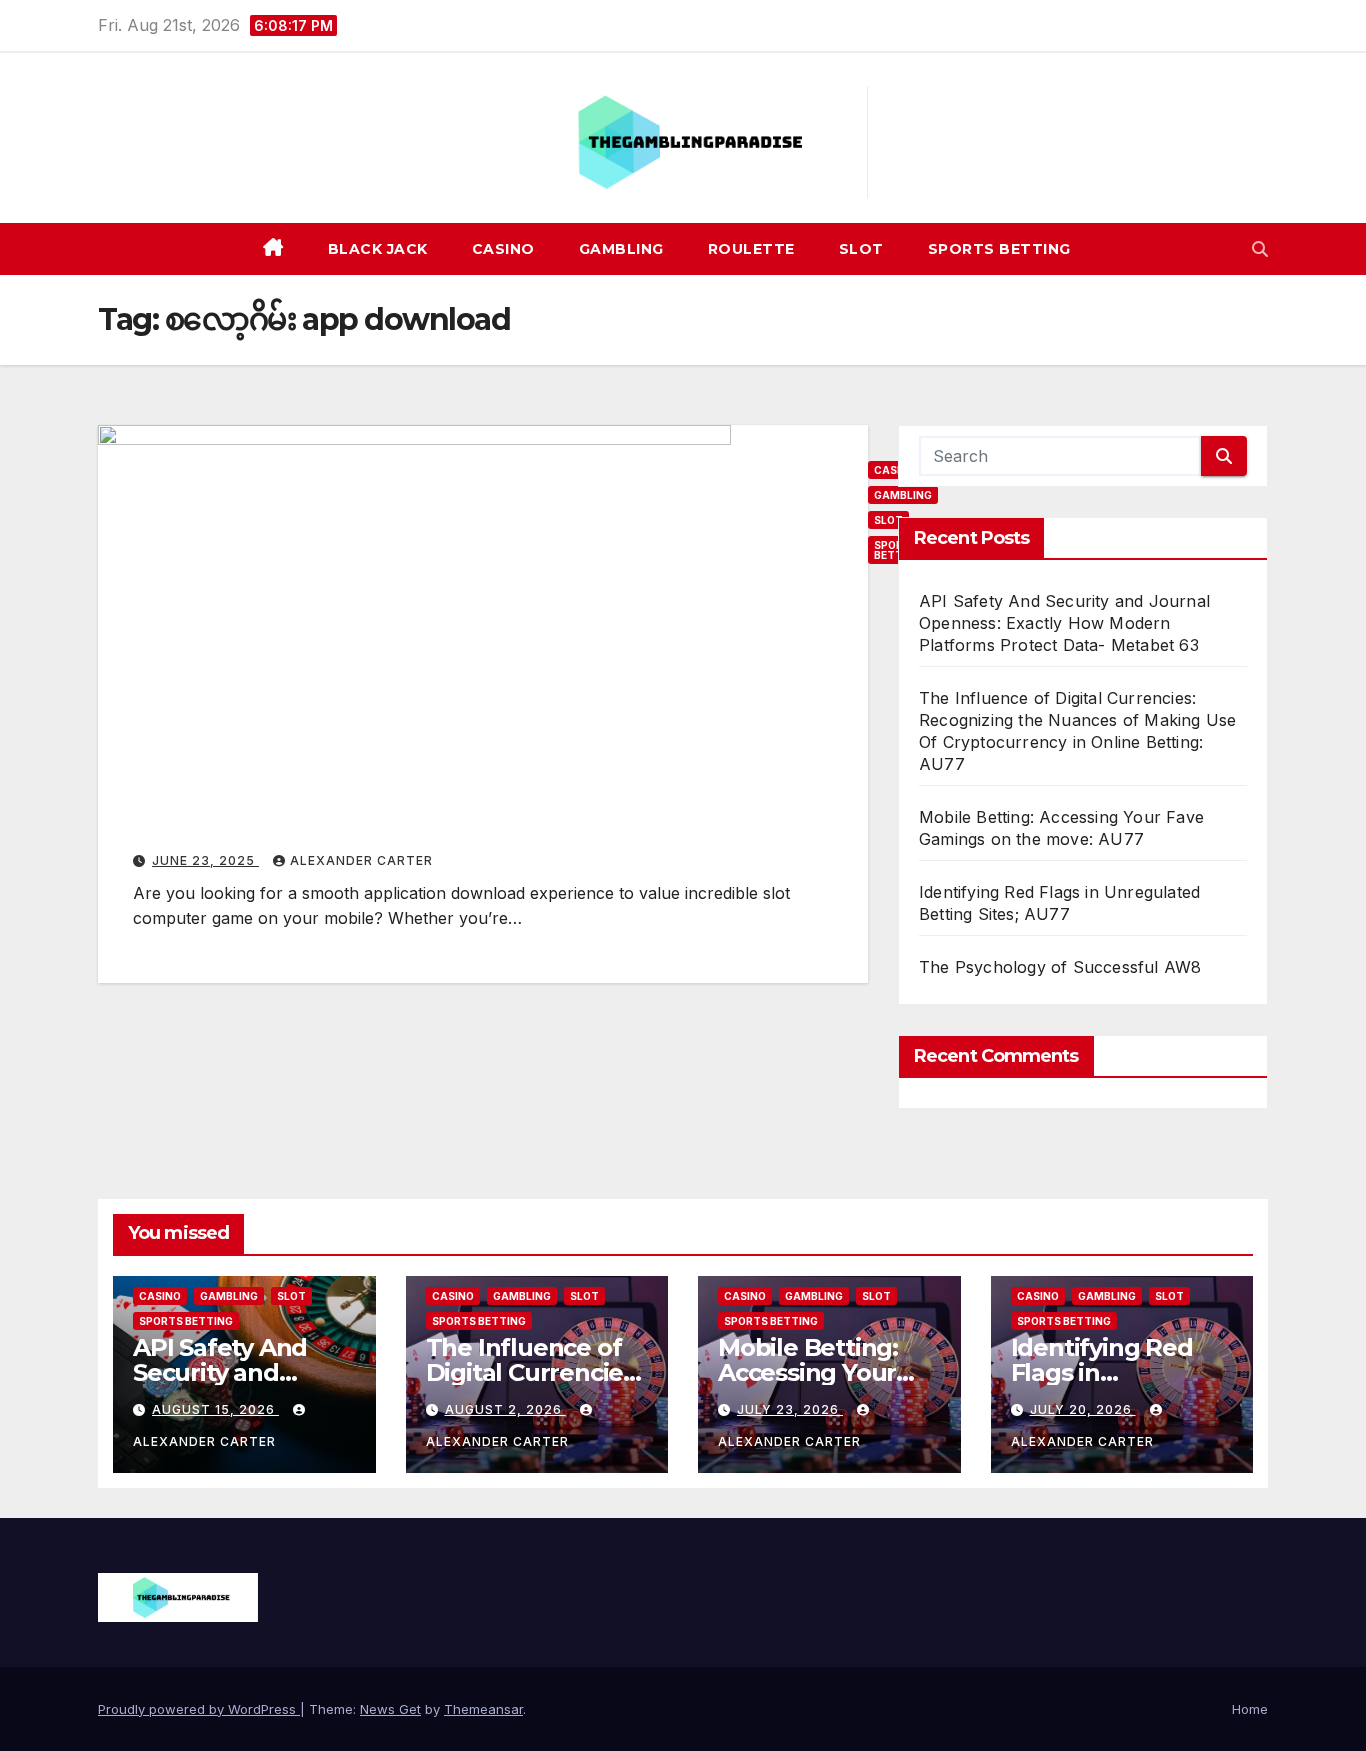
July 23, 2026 (790, 1409)
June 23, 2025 (205, 860)
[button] (1260, 249)
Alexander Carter (361, 860)
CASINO (503, 249)
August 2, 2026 (505, 1409)
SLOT (861, 249)
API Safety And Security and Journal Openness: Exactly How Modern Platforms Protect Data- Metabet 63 (1064, 623)
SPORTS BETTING (999, 249)
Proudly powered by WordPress (199, 1709)
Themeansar (483, 1709)
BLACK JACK (378, 249)
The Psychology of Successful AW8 (1060, 967)
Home (1250, 1709)
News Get (390, 1709)
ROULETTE (751, 249)
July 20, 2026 (1083, 1409)
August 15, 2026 (215, 1409)
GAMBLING (621, 249)
